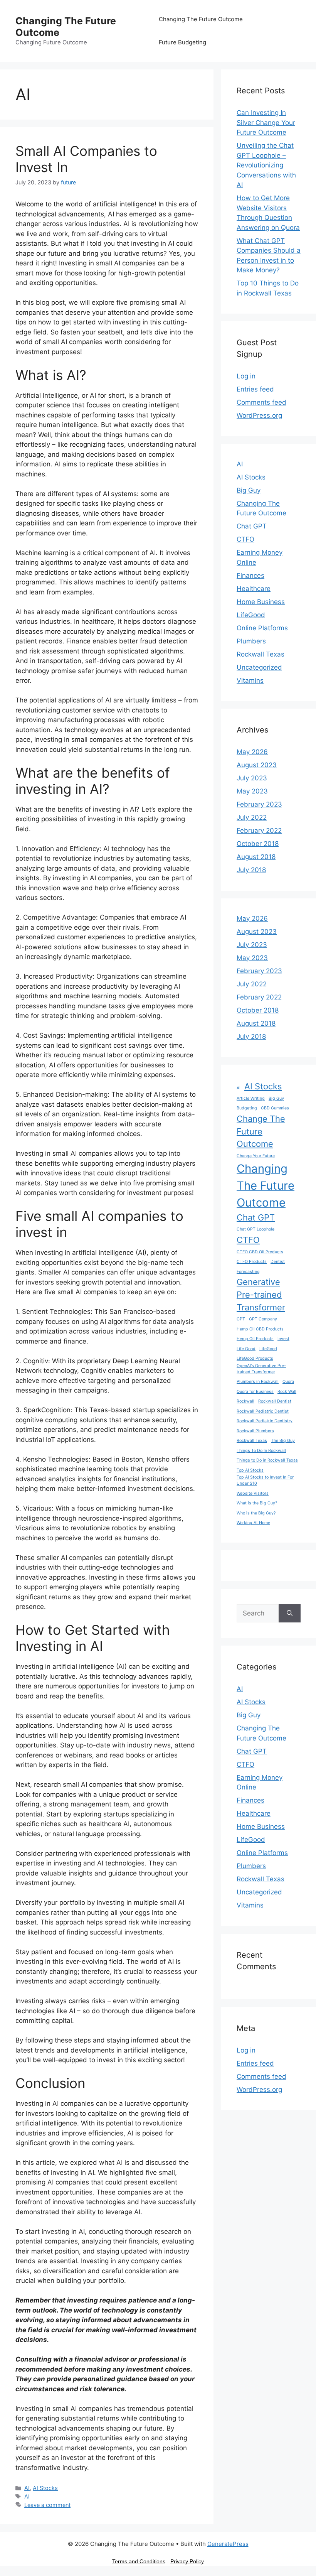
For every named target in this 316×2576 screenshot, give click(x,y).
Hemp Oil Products (255, 1339)
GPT (241, 1319)
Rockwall (245, 1401)
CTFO (245, 539)
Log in (246, 376)
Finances (250, 576)
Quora (288, 1382)
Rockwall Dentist (275, 1401)
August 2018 (256, 857)
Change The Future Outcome (261, 1131)
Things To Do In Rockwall (261, 1451)
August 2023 (257, 765)
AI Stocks (45, 2488)
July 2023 (252, 778)
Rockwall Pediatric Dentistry (265, 1421)
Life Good (246, 1349)
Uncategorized (259, 667)
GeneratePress (228, 2544)
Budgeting (247, 1108)
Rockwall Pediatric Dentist (263, 1411)
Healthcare (254, 589)
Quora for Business (255, 1392)
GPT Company (263, 1319)
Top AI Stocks (250, 1470)
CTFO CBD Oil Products (260, 1252)
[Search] (290, 1614)
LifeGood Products (255, 1358)
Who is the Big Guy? (256, 1513)
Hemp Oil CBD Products (260, 1329)
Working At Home (253, 1523)
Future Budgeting (182, 42)
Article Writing (251, 1098)
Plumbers (251, 641)
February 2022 (259, 831)
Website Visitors (253, 1493)
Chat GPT (252, 526)
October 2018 (258, 844)
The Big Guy (283, 1441)
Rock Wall (287, 1392)
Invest (283, 1339)
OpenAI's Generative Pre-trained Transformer (261, 1369)
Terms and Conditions (139, 2561)
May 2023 (252, 791)
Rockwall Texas (261, 654)
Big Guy (249, 490)
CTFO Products (252, 1262)
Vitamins (250, 680)
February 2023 (259, 804)
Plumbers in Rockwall (258, 1382)
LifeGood (251, 615)
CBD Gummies (275, 1108)
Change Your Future (256, 1156)
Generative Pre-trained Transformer (261, 1295)
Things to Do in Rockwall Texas (267, 1460)
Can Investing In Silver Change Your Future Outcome (266, 122)
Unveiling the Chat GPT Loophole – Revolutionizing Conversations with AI (266, 165)
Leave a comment (47, 2505)
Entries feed (255, 389)
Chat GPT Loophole (255, 1229)
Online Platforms (262, 628)
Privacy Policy (187, 2561)
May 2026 (252, 752)
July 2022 (252, 817)
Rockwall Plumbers (255, 1431)
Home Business (261, 602)
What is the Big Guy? (257, 1503)
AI (27, 2488)
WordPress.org (259, 415)
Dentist (278, 1262)
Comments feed (261, 402)
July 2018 (251, 870)
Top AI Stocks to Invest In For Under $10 (265, 1480)
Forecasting (248, 1272)
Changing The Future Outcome (201, 19)
